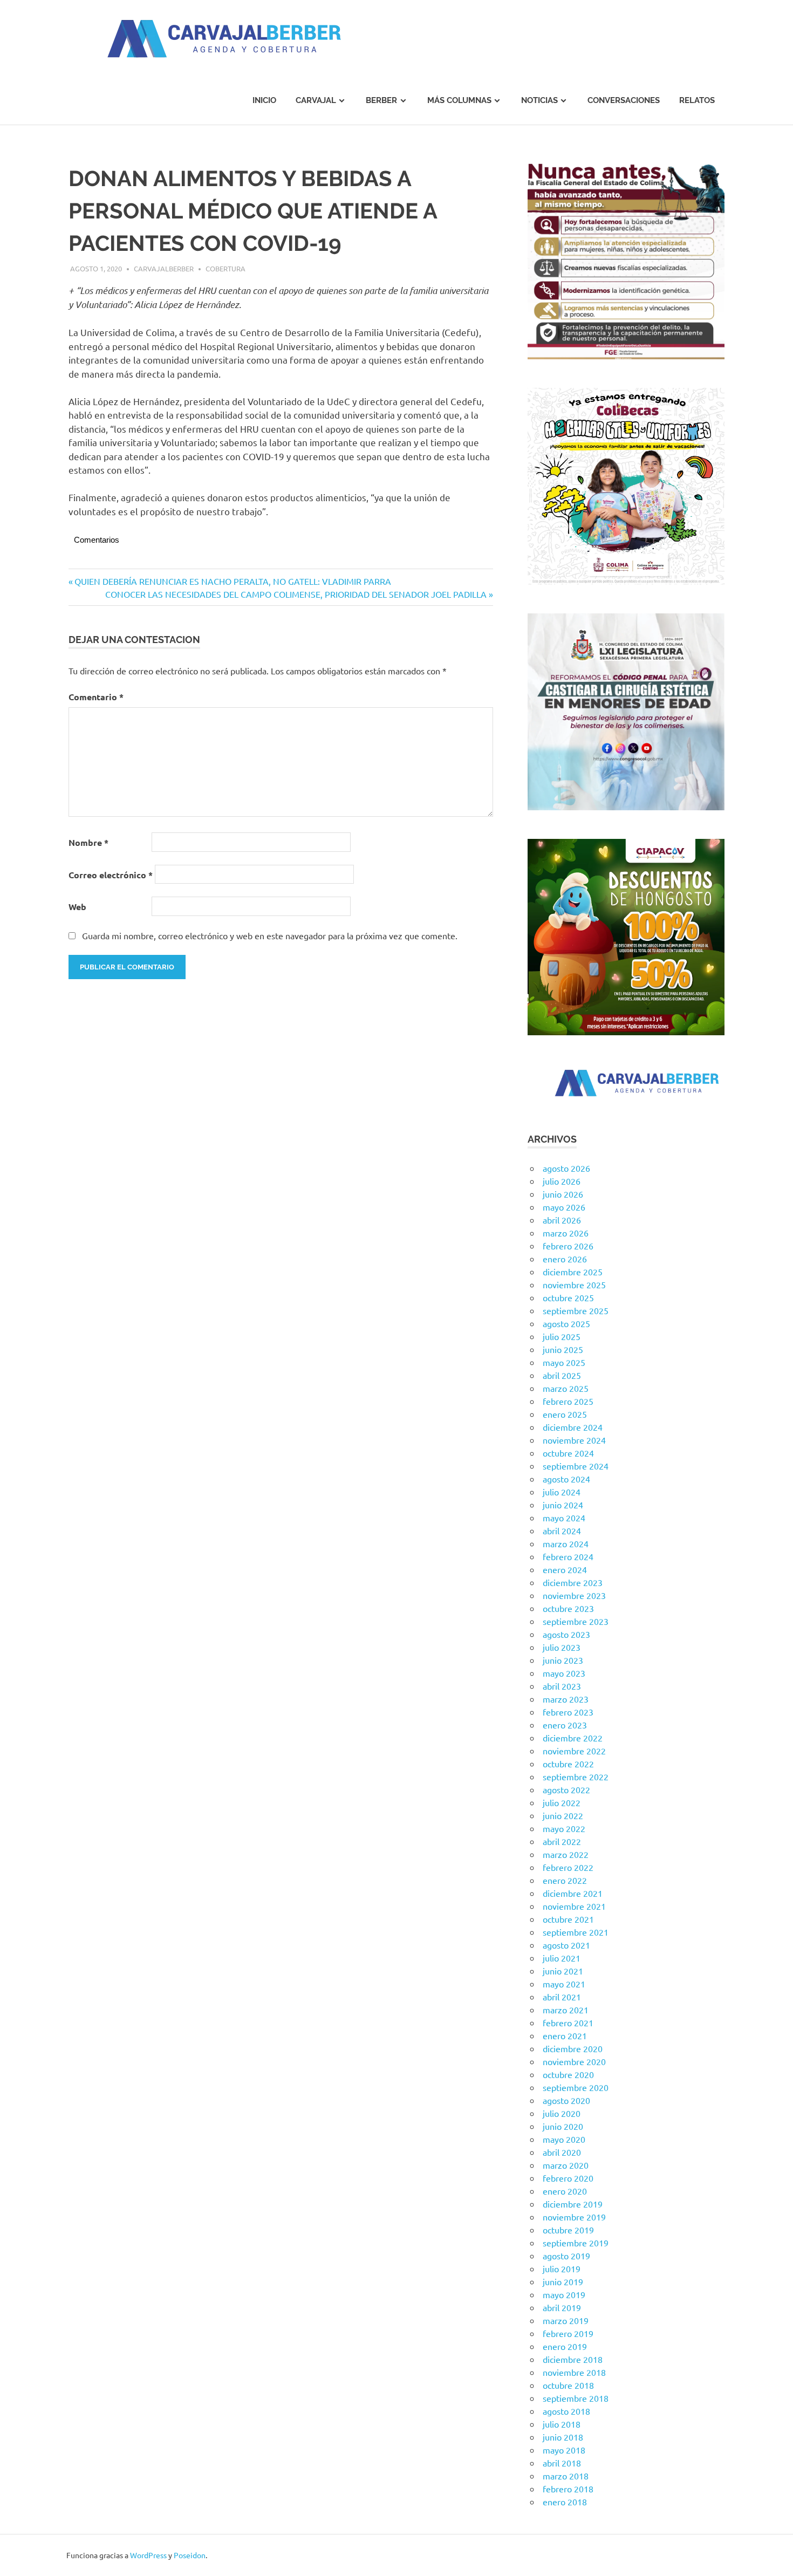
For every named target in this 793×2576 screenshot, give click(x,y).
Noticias (539, 100)
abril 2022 (562, 1841)
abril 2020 (562, 2152)
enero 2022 (565, 1880)
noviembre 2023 (574, 1595)
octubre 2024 (568, 1453)
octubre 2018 (568, 2385)
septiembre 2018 (576, 2398)
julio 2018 (562, 2424)
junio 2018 (563, 2437)
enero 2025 (565, 1414)
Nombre (88, 842)
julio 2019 (562, 2268)
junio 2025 (563, 1349)
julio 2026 (562, 1181)
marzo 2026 (566, 1233)
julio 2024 (562, 1492)
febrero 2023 (568, 1712)
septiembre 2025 (576, 1310)
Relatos (697, 100)
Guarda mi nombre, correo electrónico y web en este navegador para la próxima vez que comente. (270, 935)
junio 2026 (563, 1194)
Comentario (96, 697)
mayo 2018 (564, 2450)
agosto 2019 (566, 2256)
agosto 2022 (566, 1789)
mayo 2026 (564, 1207)
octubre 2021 (568, 1919)
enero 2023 (565, 1725)
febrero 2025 (568, 1401)
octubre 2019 (568, 2230)
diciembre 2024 (573, 1427)
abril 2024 (562, 1530)
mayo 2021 (564, 1984)
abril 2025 (562, 1375)
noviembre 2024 (574, 1440)
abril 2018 (562, 2463)
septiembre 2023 (576, 1621)
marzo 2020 (566, 2165)
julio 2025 (562, 1336)
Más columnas (459, 100)
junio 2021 (563, 1971)
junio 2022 (563, 1815)
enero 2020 (565, 2191)
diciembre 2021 (573, 1893)
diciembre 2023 (573, 1582)
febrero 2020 (568, 2178)
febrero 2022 (568, 1867)
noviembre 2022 (574, 1751)
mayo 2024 (564, 1518)
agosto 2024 (566, 1479)
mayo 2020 (564, 2139)
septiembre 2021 (576, 1932)
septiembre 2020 (576, 2087)
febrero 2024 (568, 1556)
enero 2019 (565, 2346)
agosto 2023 (566, 1634)
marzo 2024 (566, 1543)
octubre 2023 (568, 1608)
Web (77, 907)
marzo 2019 (566, 2320)
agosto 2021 (566, 1945)
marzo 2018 (566, 2476)
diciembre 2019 (573, 2204)
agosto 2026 (566, 1168)
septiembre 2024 (576, 1466)
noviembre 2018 (574, 2372)
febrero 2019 (568, 2333)
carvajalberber (164, 268)
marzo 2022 (566, 1854)
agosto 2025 (566, 1323)
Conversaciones (624, 100)
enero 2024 (565, 1569)
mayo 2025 (564, 1362)
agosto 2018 (566, 2411)
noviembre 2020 (574, 2061)
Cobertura (225, 268)
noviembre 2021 (574, 1906)
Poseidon (190, 2555)
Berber (381, 100)
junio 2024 (563, 1505)
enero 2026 (565, 1259)
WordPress (148, 2555)
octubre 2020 (568, 2074)
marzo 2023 (566, 1699)
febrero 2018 (568, 2489)
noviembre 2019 (574, 2217)
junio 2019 (563, 2281)
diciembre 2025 (573, 1272)
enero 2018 (565, 2502)
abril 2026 (562, 1220)
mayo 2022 (564, 1828)
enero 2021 (565, 2035)
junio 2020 (563, 2126)
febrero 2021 (568, 2022)
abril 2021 (562, 1997)
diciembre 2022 (573, 1738)
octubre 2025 (568, 1297)
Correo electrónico (111, 875)
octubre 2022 (568, 1764)
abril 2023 (562, 1686)
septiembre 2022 (576, 1776)
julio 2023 (562, 1647)
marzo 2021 (566, 2010)
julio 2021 (562, 1958)
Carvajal (316, 100)
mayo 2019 (564, 2294)
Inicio (264, 100)
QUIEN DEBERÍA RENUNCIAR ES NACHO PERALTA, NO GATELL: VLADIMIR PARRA (233, 581)
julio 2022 (562, 1802)
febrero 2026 (568, 1246)
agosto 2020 (566, 2100)
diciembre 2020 (573, 2048)
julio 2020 (562, 2113)
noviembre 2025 (574, 1284)
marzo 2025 (566, 1388)
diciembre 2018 (573, 2359)
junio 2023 (563, 1660)
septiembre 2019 (576, 2243)
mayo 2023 (564, 1673)
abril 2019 (562, 2307)
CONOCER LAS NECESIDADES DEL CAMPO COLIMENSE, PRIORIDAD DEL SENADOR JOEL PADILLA (296, 594)
